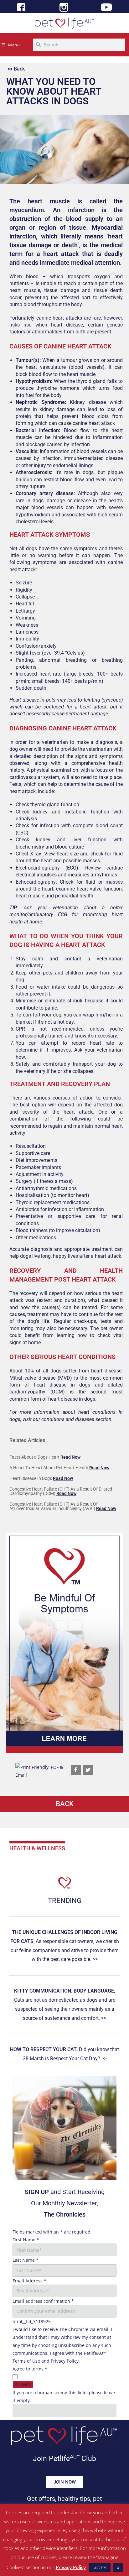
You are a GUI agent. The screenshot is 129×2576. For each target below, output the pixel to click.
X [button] (118, 2568)
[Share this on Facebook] (76, 1770)
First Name (26, 2240)
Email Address (29, 2281)
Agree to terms (30, 2369)
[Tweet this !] (88, 1770)
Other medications (36, 1238)
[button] (64, 1643)
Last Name (26, 2260)
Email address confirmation (43, 2301)
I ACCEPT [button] (100, 2568)
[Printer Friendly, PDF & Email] (40, 1771)
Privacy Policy (65, 2361)
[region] (64, 1643)
